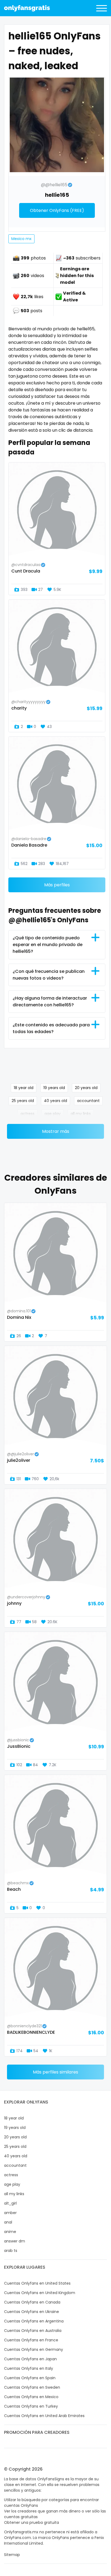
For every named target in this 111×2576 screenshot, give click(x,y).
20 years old (86, 1088)
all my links (81, 1114)
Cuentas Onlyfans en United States (37, 2283)
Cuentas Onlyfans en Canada (32, 2302)
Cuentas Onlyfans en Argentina (34, 2321)
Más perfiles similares (55, 2072)
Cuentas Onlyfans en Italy (29, 2368)
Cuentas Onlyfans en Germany (34, 2349)
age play (53, 1114)
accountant (88, 1101)
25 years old (23, 1101)
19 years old (54, 1088)
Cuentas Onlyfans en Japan (30, 2359)
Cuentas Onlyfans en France (31, 2340)
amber (10, 2213)
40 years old (55, 1101)
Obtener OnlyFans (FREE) (57, 210)
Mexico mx (21, 239)
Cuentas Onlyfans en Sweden (32, 2387)
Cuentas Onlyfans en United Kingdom (40, 2293)
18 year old (24, 1088)
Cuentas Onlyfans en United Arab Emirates (44, 2416)
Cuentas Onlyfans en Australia (33, 2331)
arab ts (11, 2251)
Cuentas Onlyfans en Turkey (31, 2406)
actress (27, 1114)
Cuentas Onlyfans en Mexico (31, 2397)
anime (10, 2232)
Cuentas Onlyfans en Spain (30, 2378)
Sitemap (12, 2555)
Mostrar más (56, 1131)
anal (8, 2222)
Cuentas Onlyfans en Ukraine (32, 2312)
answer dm (15, 2241)
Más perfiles (57, 885)
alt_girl (10, 2203)
